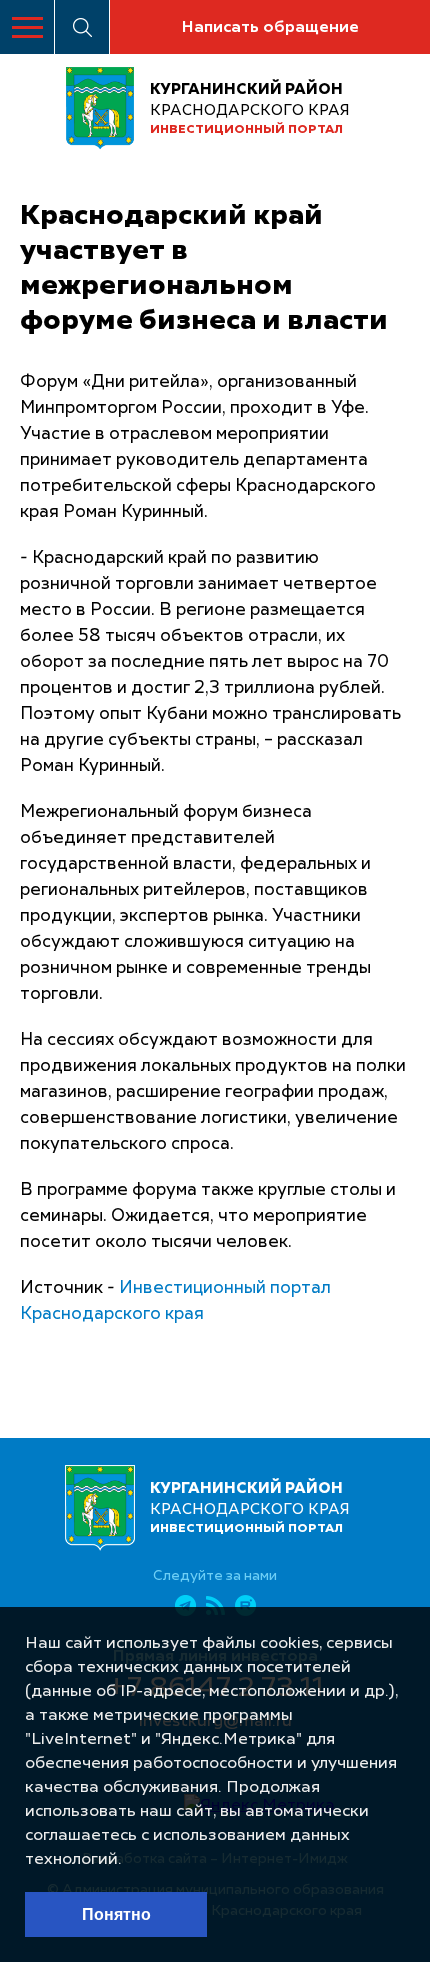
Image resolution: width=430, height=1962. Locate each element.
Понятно (116, 1914)
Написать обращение (270, 28)
